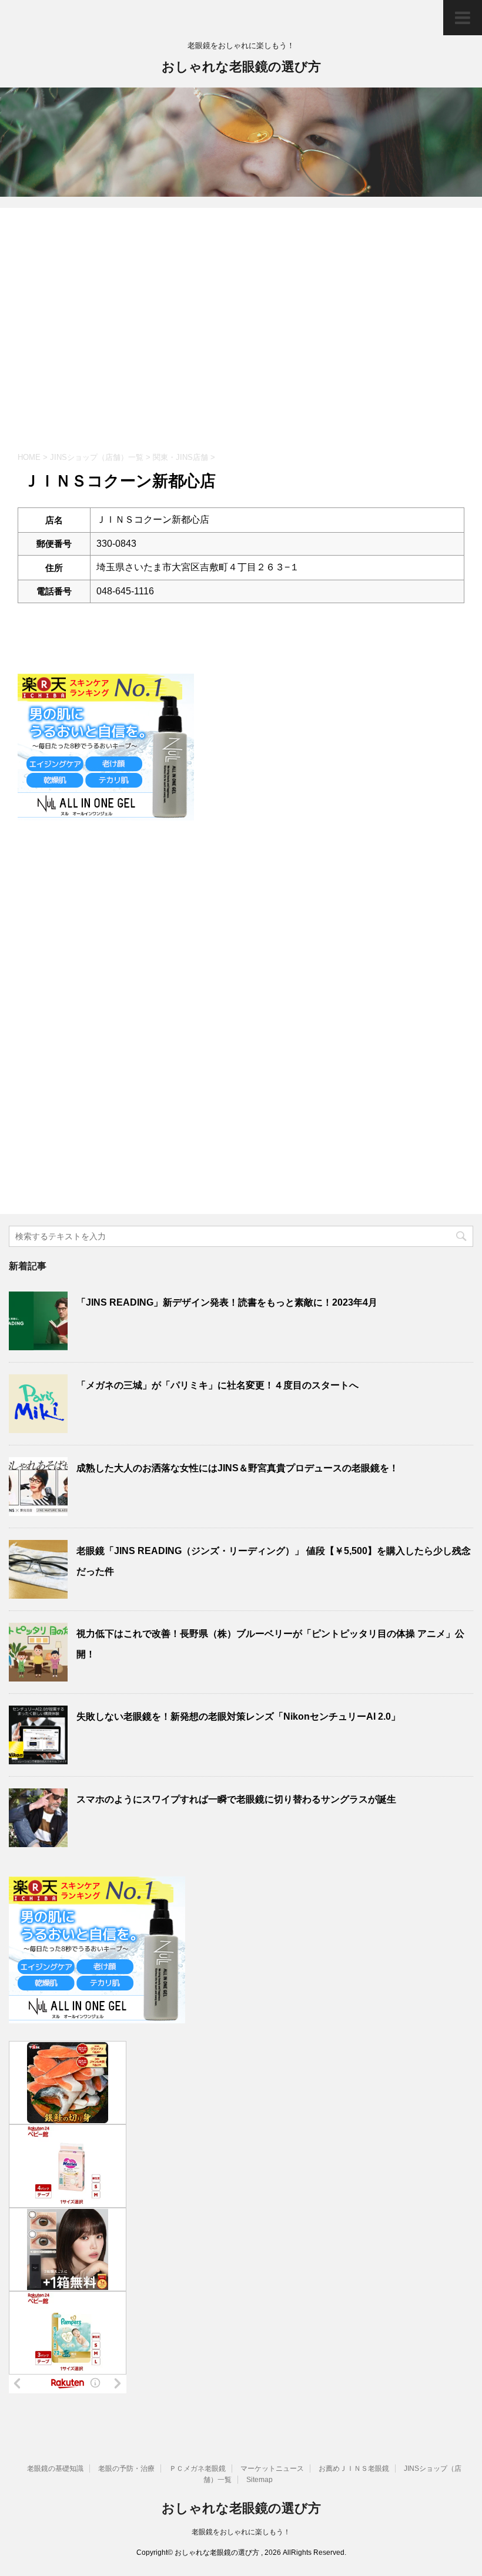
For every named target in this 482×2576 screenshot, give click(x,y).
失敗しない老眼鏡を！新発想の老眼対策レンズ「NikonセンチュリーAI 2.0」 (238, 1716)
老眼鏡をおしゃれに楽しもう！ (241, 2532)
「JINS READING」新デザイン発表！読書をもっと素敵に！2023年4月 (227, 1302)
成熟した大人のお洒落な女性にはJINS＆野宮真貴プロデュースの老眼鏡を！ (237, 1468)
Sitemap (260, 2480)
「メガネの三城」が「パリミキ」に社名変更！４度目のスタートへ (217, 1385)
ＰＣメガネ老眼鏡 (198, 2469)
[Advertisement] (241, 337)
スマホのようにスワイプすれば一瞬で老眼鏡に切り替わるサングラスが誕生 (236, 1799)
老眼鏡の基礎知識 (55, 2469)
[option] (241, 142)
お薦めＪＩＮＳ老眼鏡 (354, 2469)
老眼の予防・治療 (126, 2469)
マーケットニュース (272, 2469)
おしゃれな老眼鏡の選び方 (241, 67)
